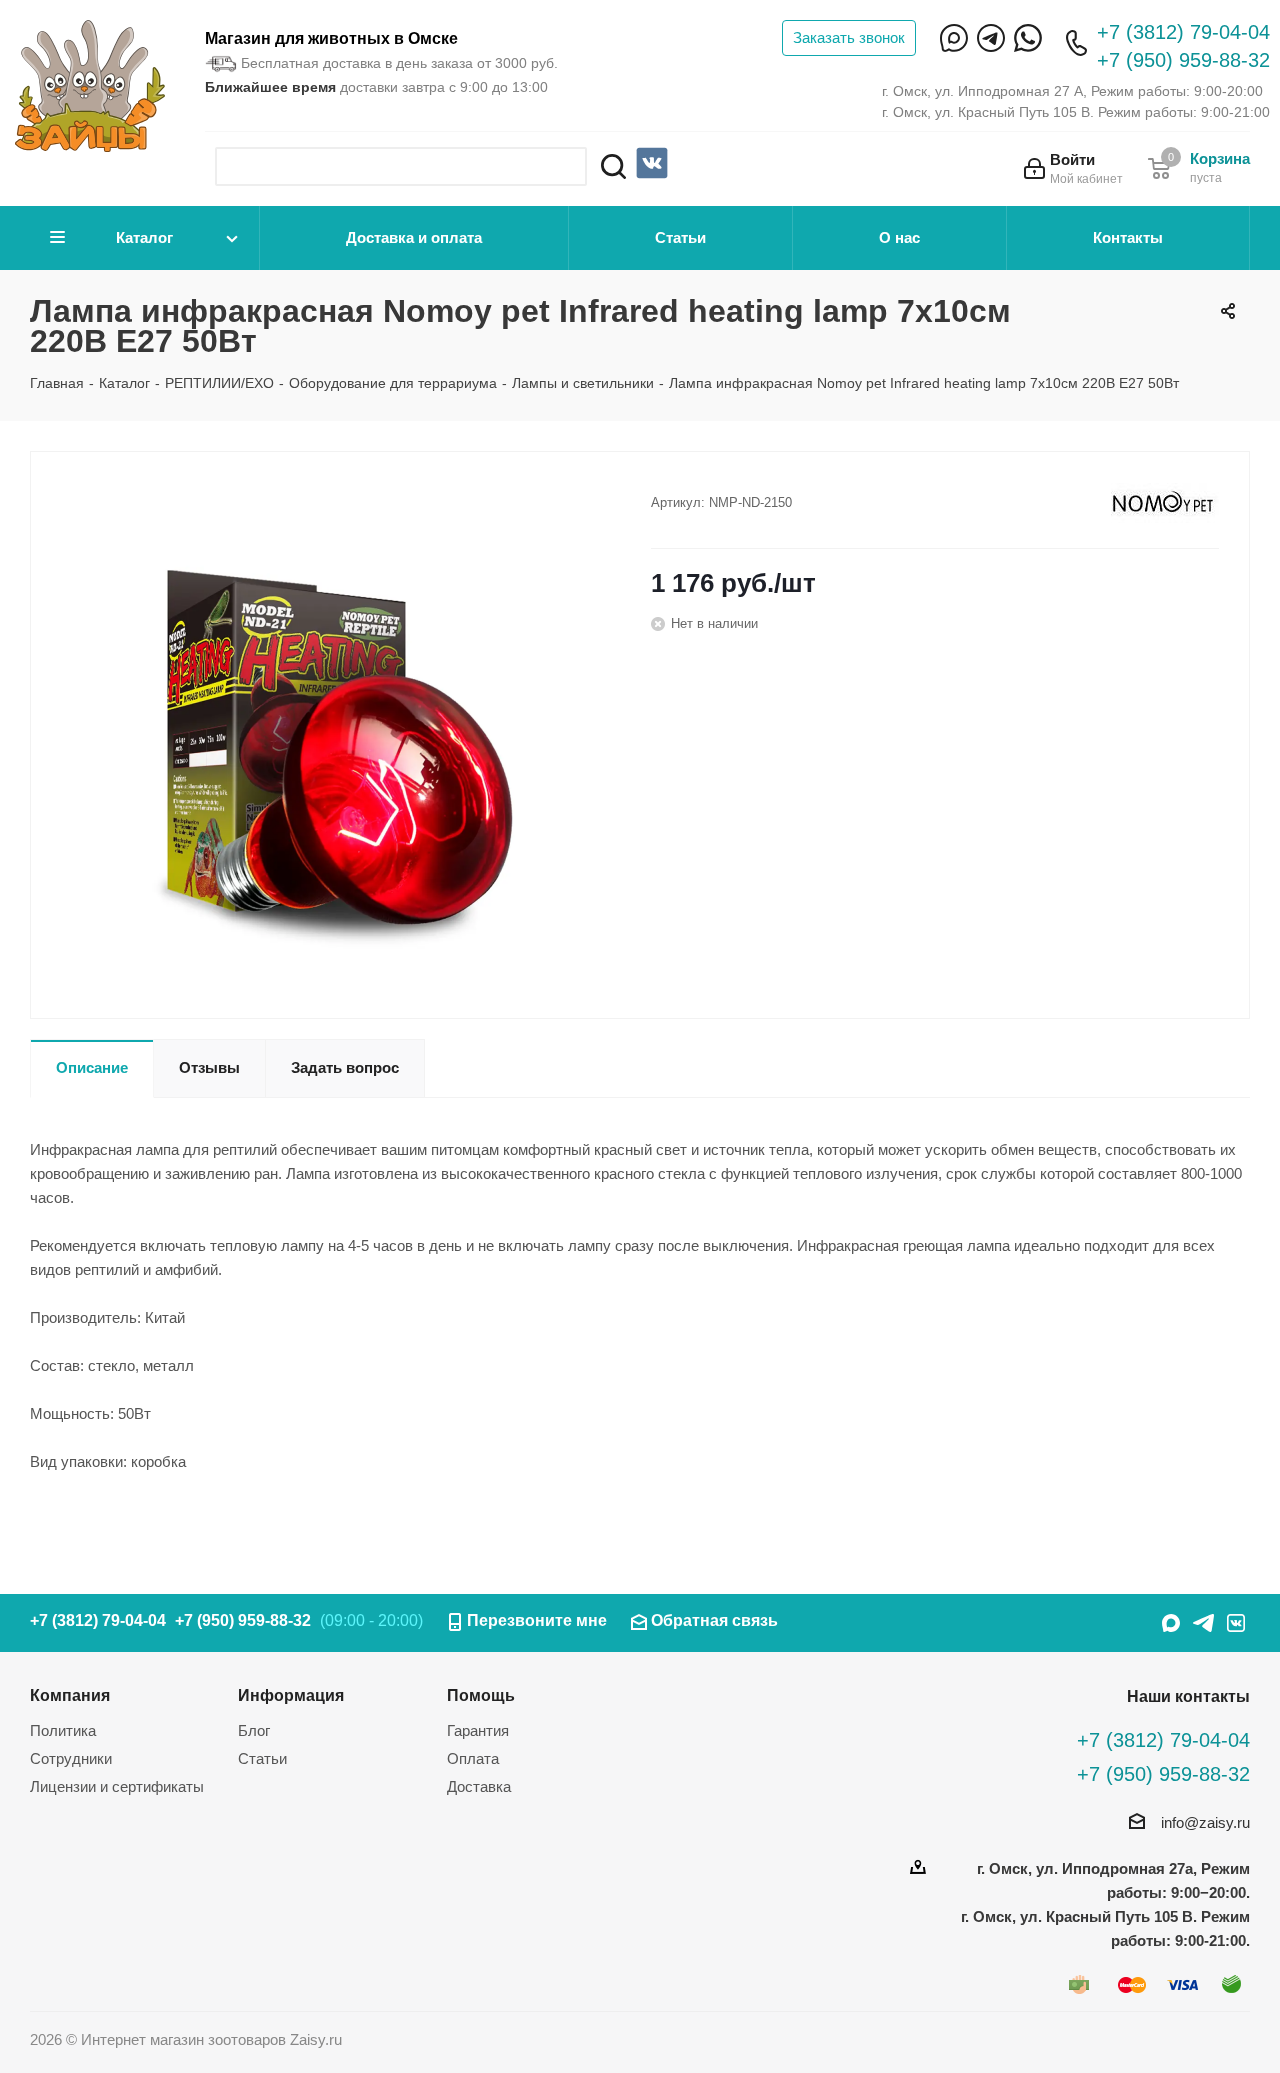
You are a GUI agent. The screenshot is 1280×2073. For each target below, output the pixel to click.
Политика (63, 1730)
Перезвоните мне (537, 1620)
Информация (291, 1695)
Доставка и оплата (414, 237)
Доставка (479, 1786)
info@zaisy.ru (1205, 1822)
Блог (254, 1730)
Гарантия (478, 1730)
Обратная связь (714, 1620)
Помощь (481, 1695)
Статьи (680, 237)
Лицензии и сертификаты (117, 1786)
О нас (899, 237)
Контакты (1128, 237)
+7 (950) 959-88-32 (1183, 60)
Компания (70, 1695)
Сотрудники (71, 1758)
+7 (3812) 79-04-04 (1183, 32)
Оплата (473, 1758)
